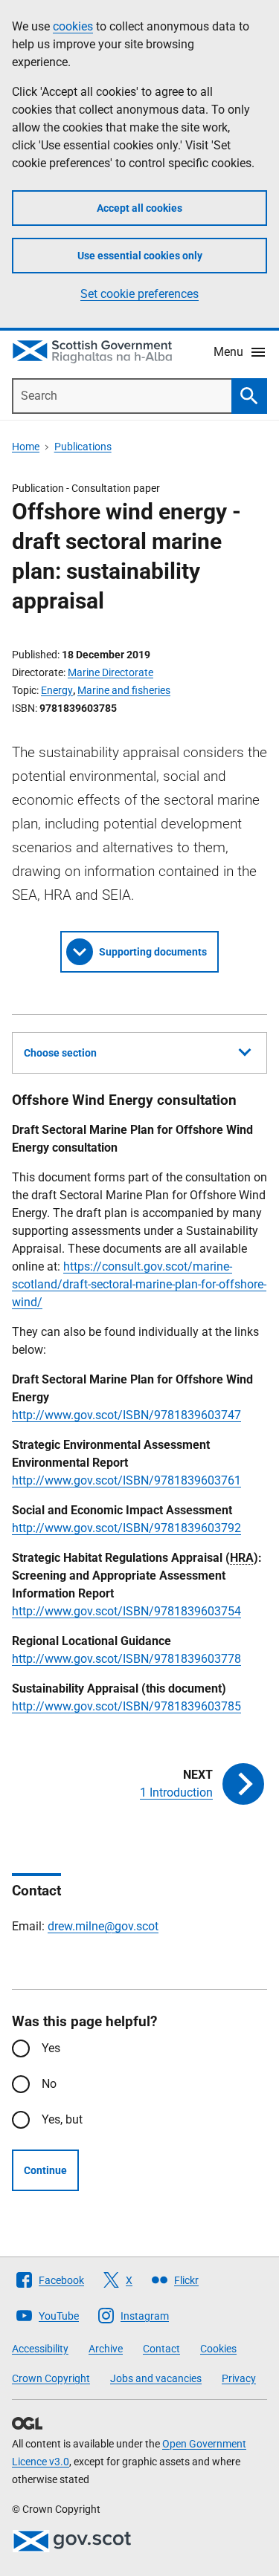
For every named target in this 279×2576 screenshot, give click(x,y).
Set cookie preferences (139, 294)
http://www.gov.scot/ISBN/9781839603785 (126, 1706)
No (49, 2084)
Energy (57, 690)
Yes (51, 2048)
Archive (106, 2349)
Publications (83, 447)
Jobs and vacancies (156, 2378)
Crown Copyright (51, 2378)
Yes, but (62, 2119)
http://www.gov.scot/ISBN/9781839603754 (126, 1611)
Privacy (239, 2378)
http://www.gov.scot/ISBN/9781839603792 (126, 1528)
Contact (161, 2349)
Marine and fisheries (124, 690)
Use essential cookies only (140, 256)
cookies (73, 26)
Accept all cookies (139, 208)
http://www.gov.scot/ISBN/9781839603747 (126, 1415)
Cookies (218, 2349)
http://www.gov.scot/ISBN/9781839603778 (126, 1659)
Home (26, 447)
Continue (45, 2170)
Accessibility (40, 2349)
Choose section (60, 1053)
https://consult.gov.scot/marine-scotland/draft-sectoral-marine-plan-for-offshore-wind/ (139, 1284)
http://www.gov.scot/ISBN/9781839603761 (126, 1480)
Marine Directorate (110, 672)
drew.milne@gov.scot (103, 1926)
